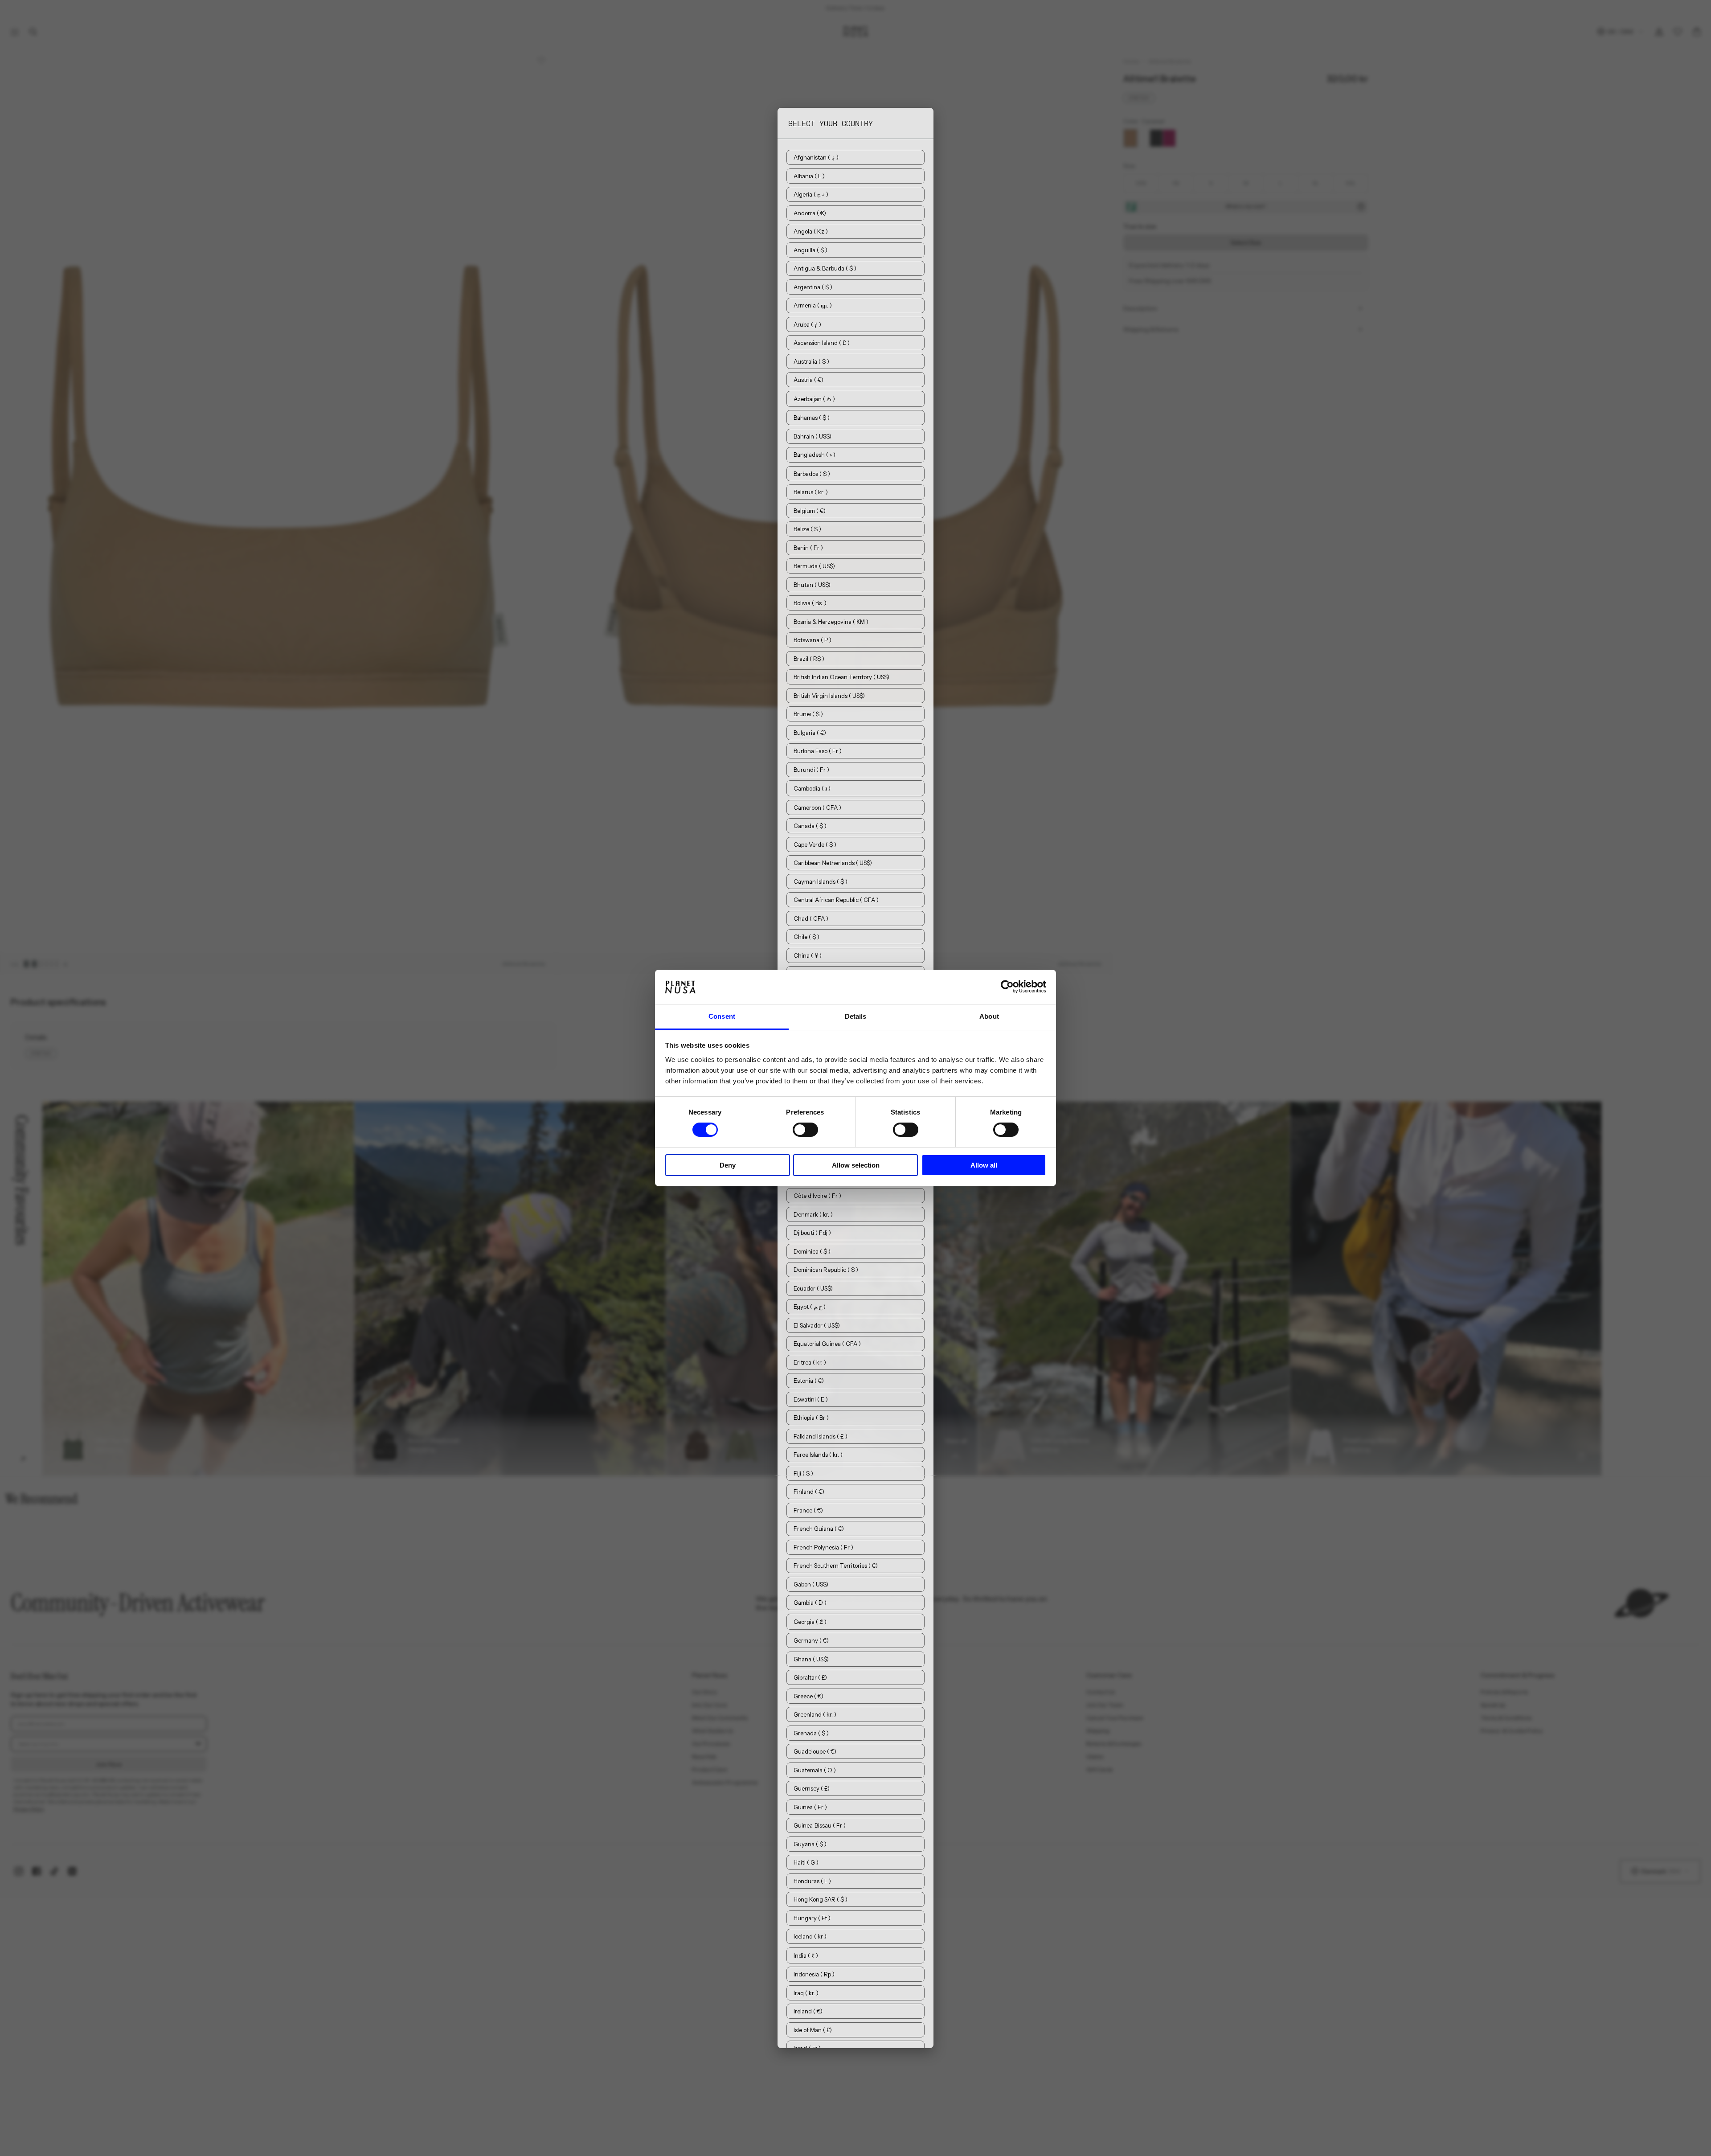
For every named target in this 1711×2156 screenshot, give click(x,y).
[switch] (805, 1130)
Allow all (984, 1165)
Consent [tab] (722, 1016)
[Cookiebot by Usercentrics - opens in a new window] (1007, 987)
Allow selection (856, 1165)
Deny (728, 1165)
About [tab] (989, 1016)
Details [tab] (856, 1016)
